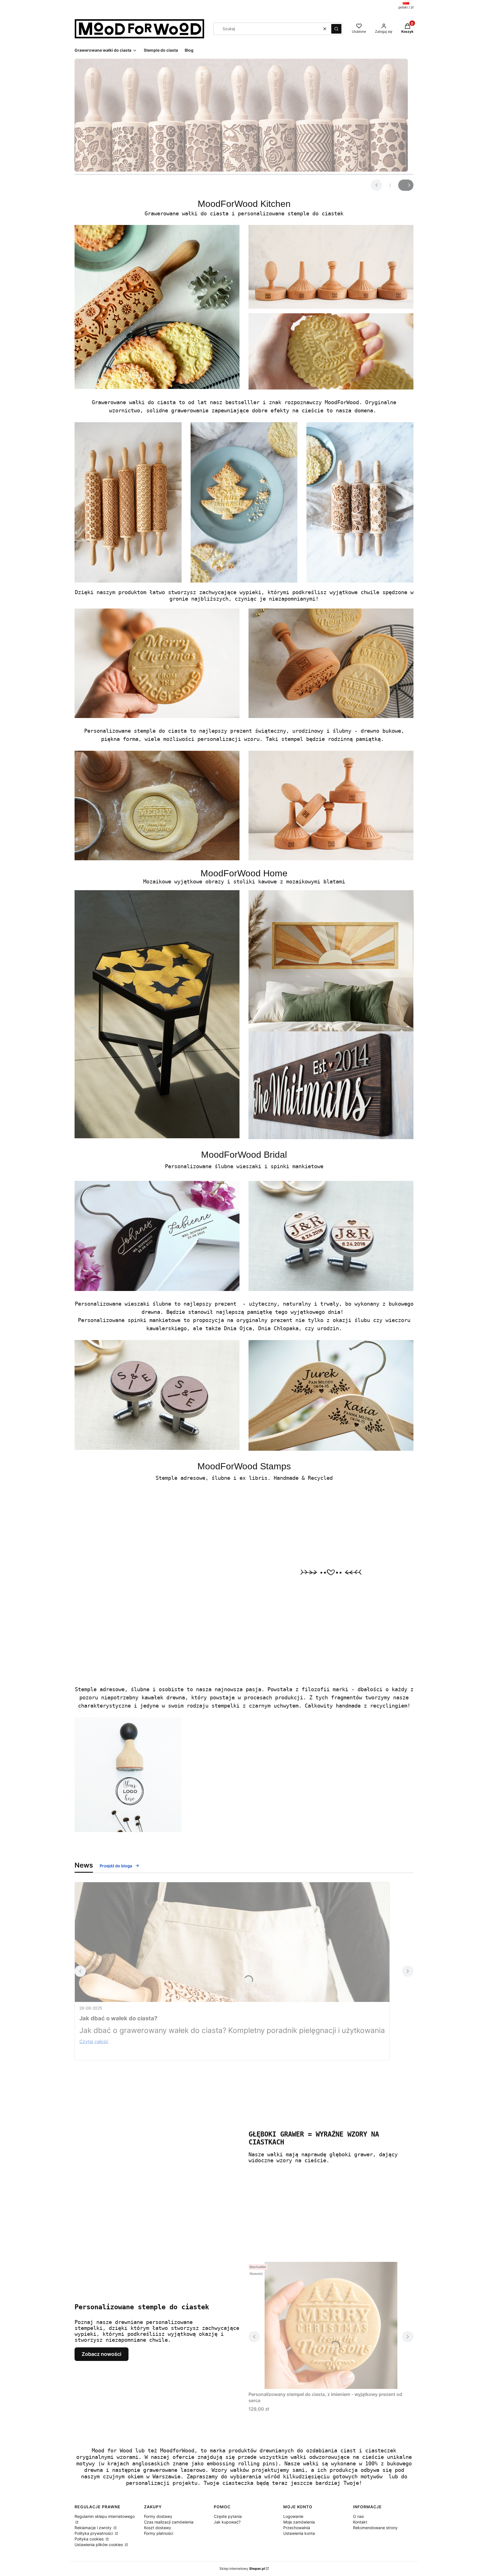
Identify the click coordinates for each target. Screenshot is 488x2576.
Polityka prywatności (94, 2533)
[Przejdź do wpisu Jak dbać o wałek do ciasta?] (232, 1942)
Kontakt (360, 2522)
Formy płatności (159, 2533)
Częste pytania (228, 2516)
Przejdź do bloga (116, 1866)
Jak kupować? (227, 2522)
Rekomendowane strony (375, 2528)
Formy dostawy (158, 2516)
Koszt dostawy (158, 2528)
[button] (336, 29)
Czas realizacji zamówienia (169, 2522)
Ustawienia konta (299, 2533)
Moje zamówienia (299, 2522)
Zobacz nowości (102, 2354)
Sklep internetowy (242, 2569)
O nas (358, 2516)
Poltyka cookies (90, 2539)
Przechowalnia (297, 2528)
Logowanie (293, 2516)
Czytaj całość (94, 2041)
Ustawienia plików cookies (99, 2545)
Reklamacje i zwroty (94, 2528)
